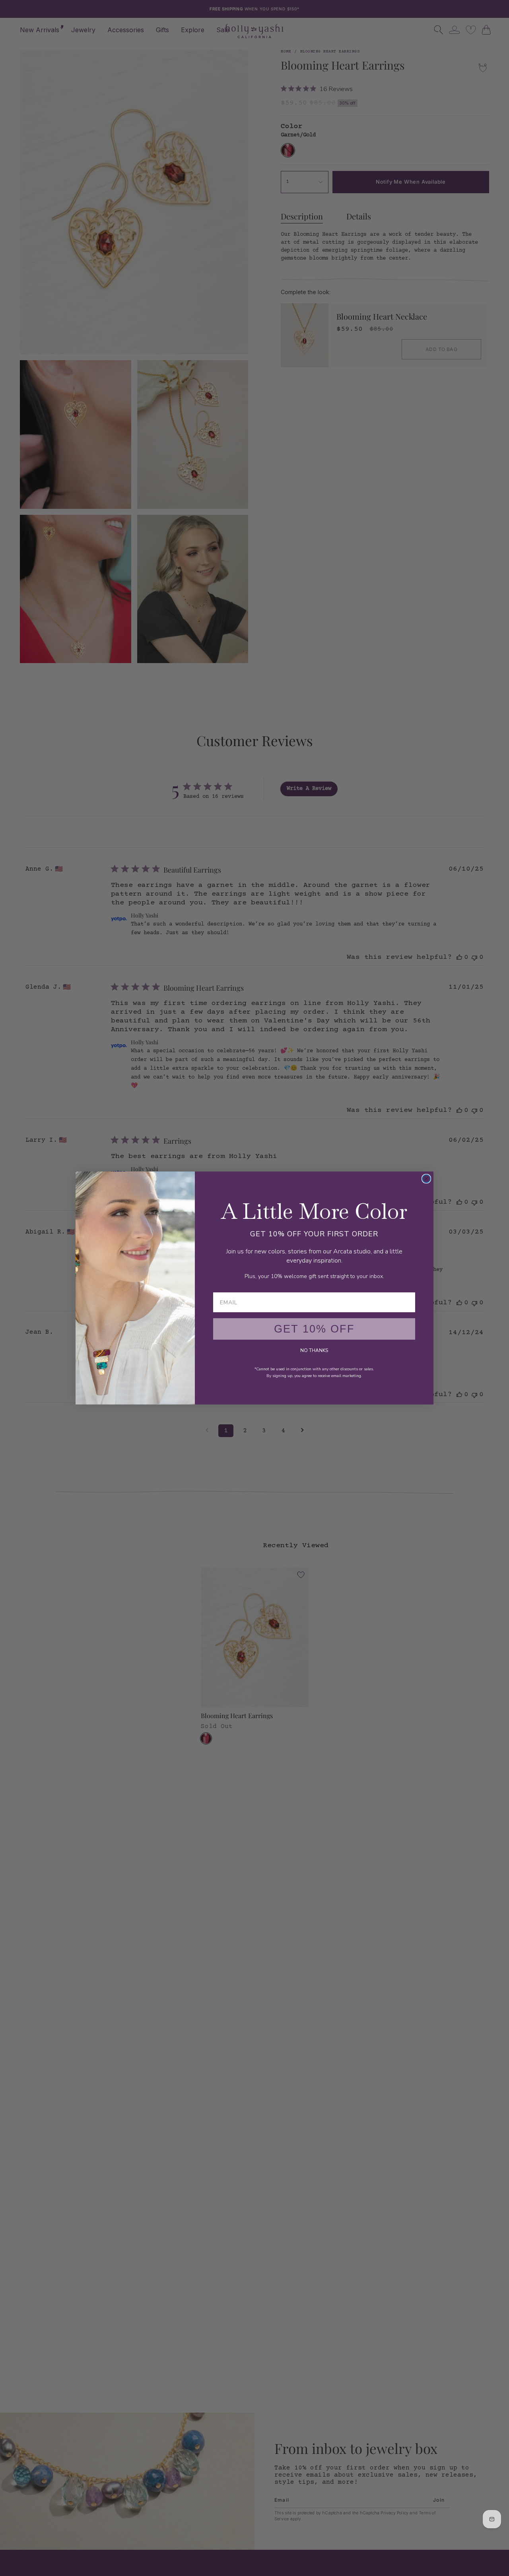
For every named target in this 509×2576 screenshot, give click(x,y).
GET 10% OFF (314, 1329)
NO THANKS (314, 1350)
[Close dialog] (426, 1179)
